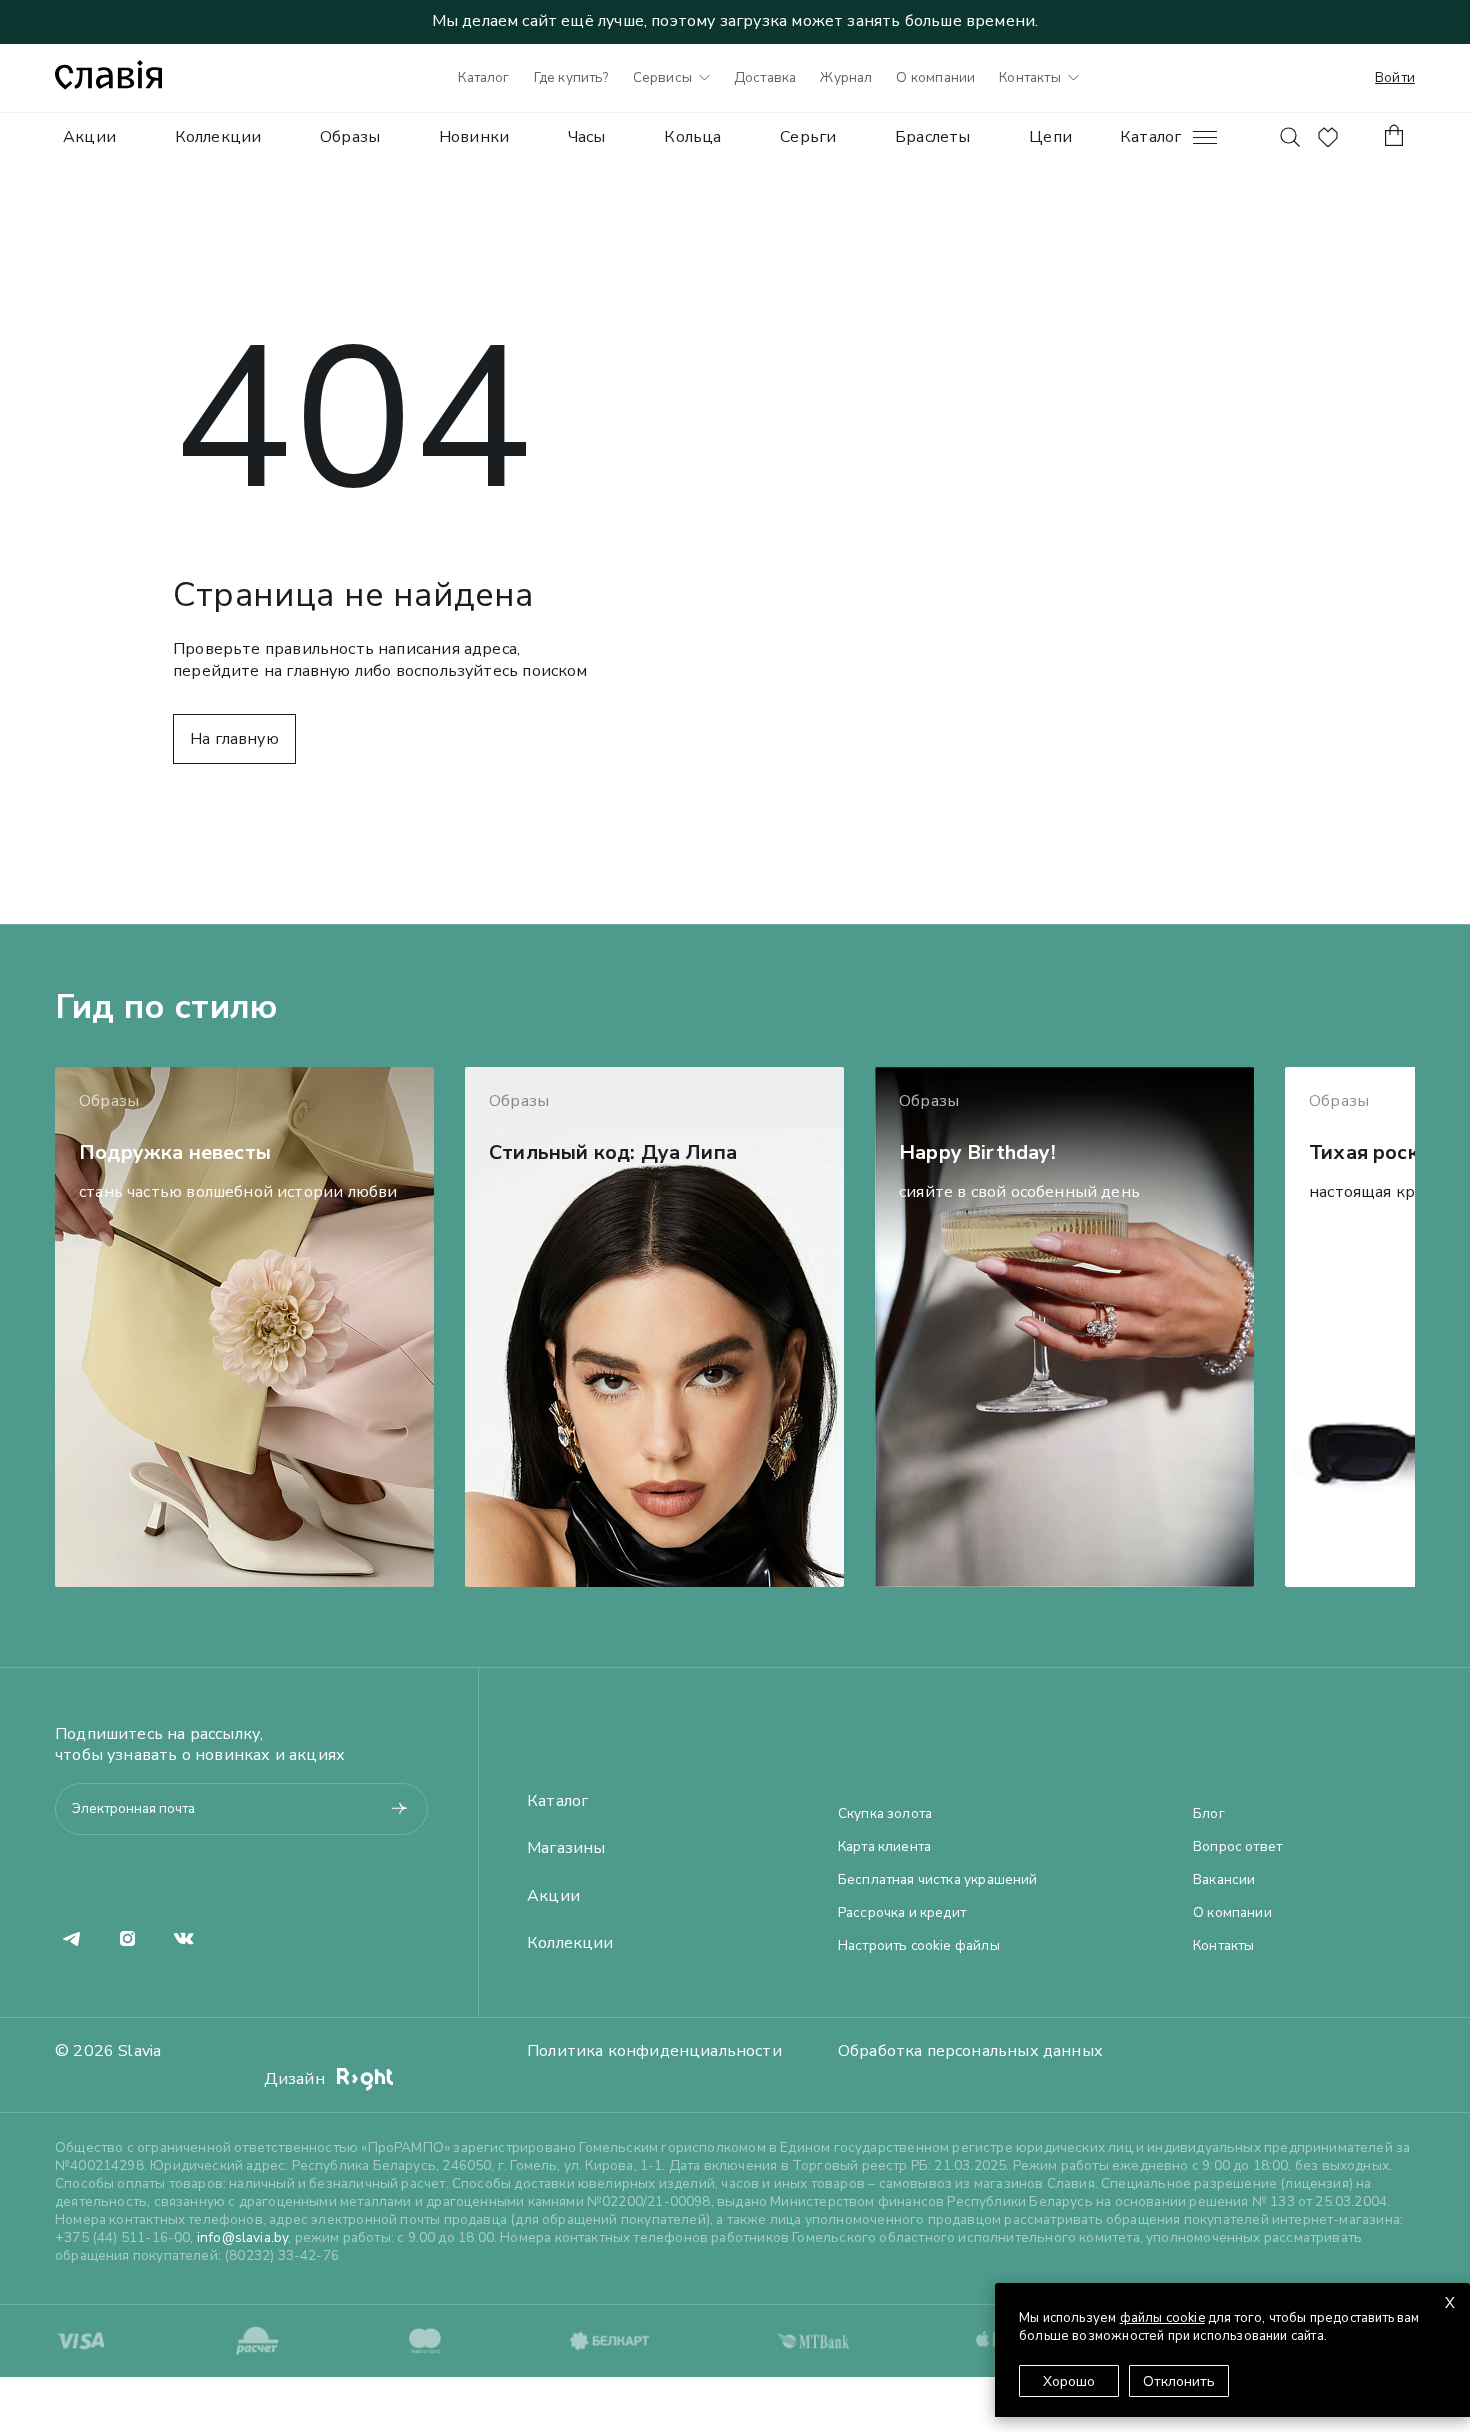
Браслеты (932, 137)
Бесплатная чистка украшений (938, 1880)
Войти (1395, 77)
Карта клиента (884, 1847)
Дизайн (296, 2079)
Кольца (692, 137)
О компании (935, 77)
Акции (89, 137)
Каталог (483, 77)
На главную (234, 739)
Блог (1209, 1814)
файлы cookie (1162, 2318)
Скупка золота (885, 1814)
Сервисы (662, 77)
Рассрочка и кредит (902, 1913)
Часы (587, 137)
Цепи (1050, 137)
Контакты (1029, 77)
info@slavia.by (243, 2237)
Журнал (846, 77)
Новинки (474, 137)
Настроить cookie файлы (919, 1946)
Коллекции (218, 137)
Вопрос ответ (1237, 1847)
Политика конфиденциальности (654, 2051)
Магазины (566, 1848)
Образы (350, 137)
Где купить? (571, 77)
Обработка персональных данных (970, 2051)
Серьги (808, 137)
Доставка (765, 77)
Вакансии (1224, 1880)
